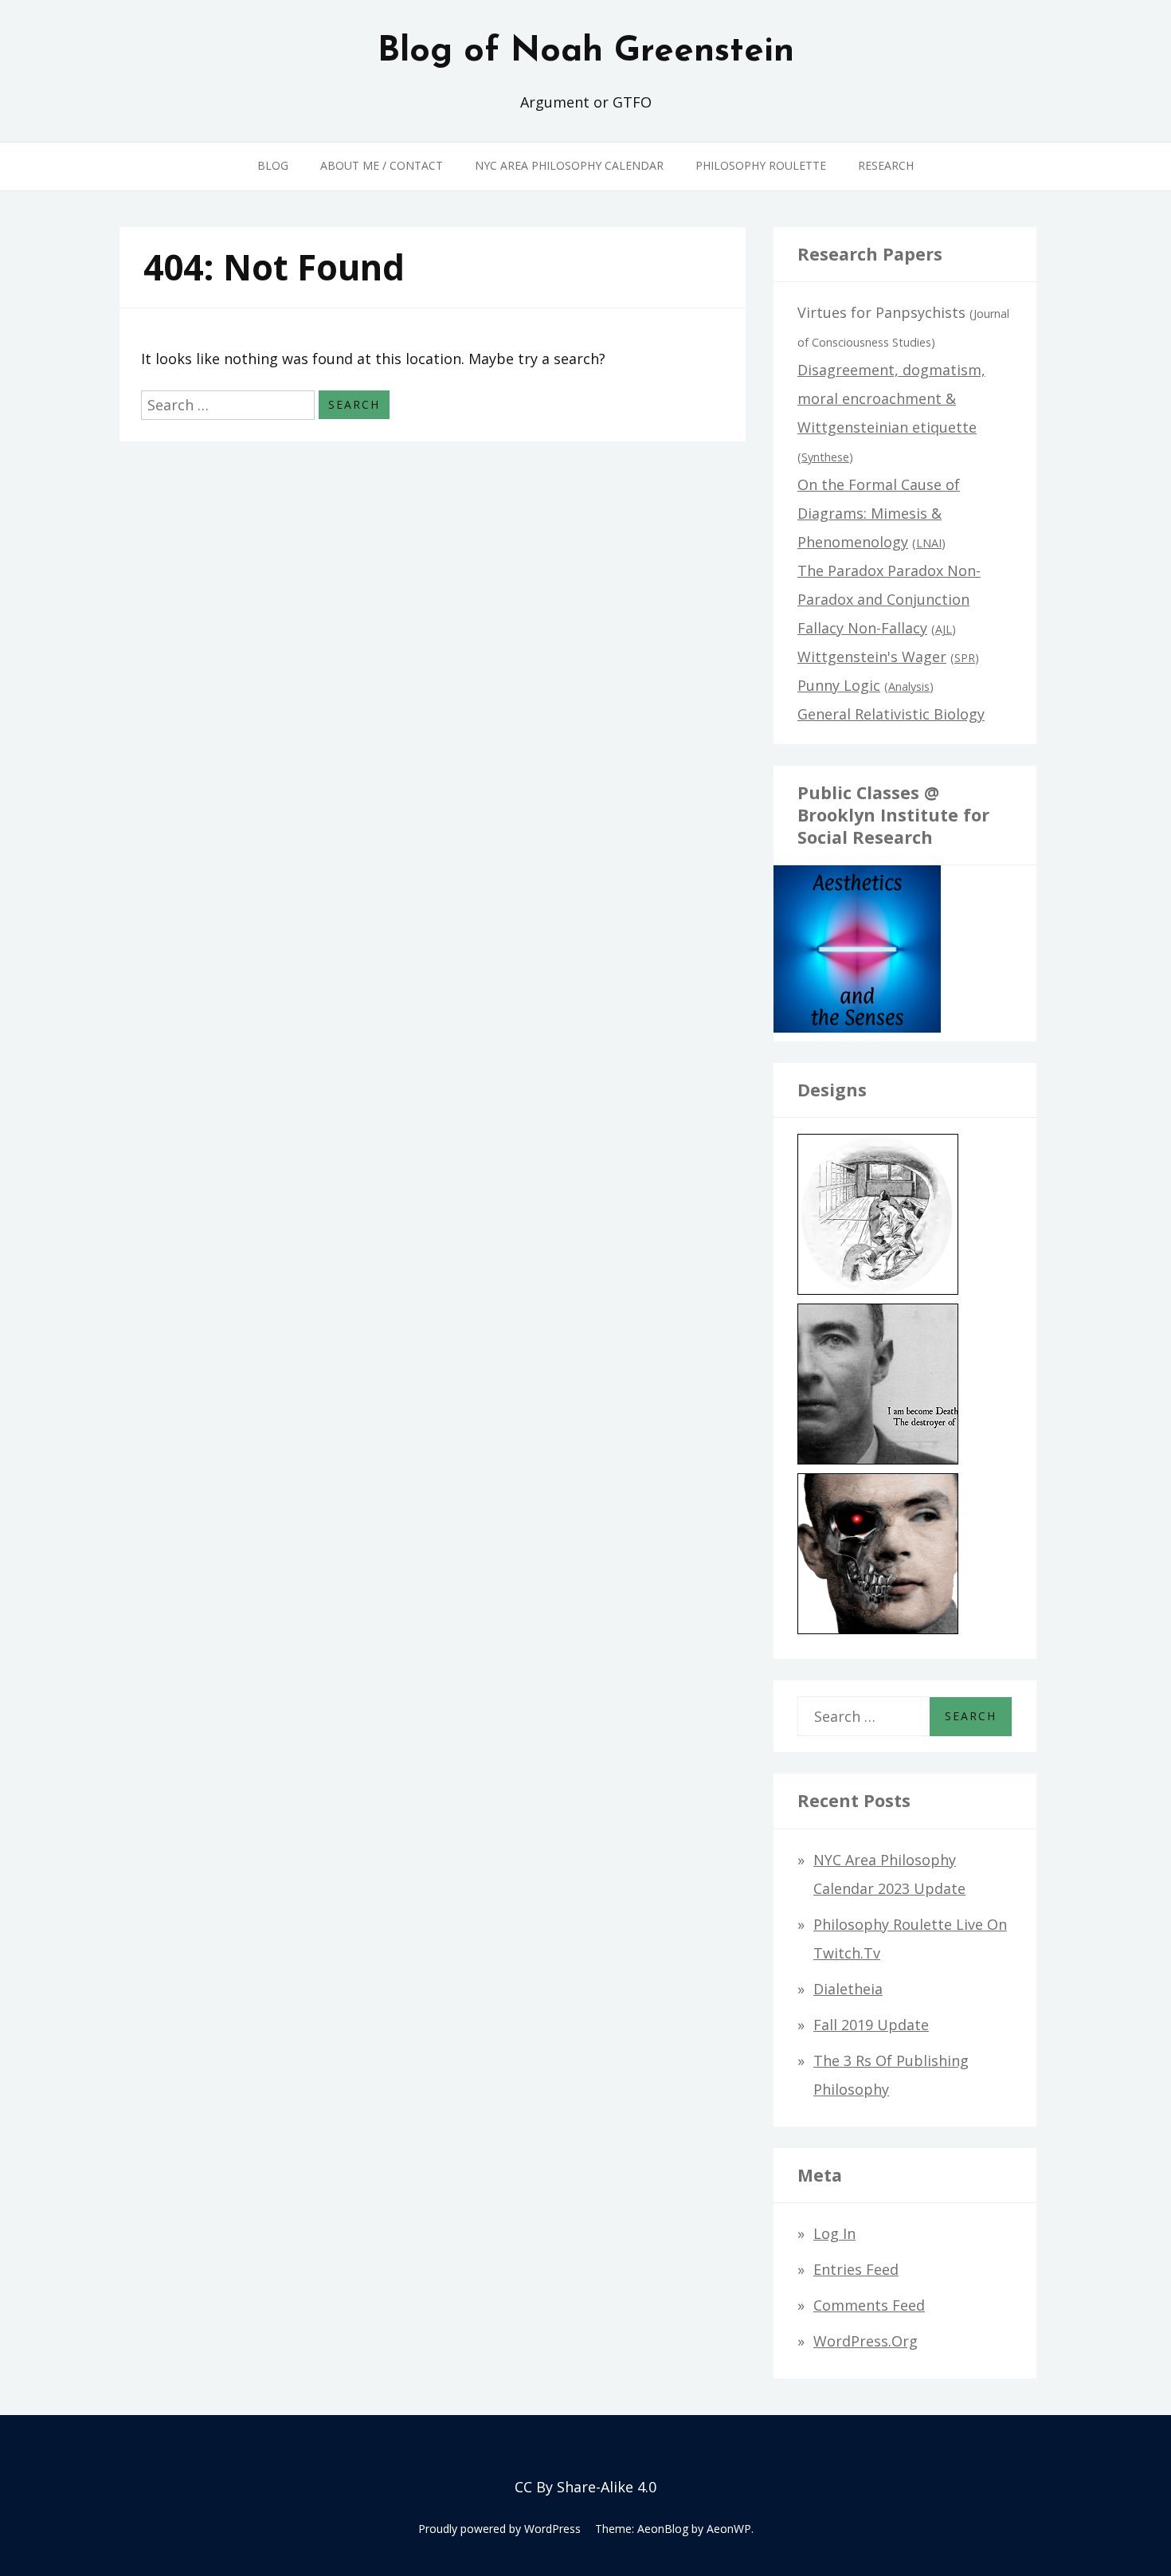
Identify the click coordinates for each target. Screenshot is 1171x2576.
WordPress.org (866, 2341)
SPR (965, 658)
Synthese (825, 457)
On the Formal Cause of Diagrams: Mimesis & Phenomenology (879, 513)
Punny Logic (839, 685)
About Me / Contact (382, 165)
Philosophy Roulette (761, 165)
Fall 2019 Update (871, 2025)
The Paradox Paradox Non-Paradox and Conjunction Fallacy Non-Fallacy (889, 599)
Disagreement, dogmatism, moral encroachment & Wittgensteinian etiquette (891, 398)
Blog (273, 165)
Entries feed (856, 2269)
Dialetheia (848, 1989)
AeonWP (729, 2529)
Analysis (909, 686)
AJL (944, 629)
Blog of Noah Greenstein (586, 52)
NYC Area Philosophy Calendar (569, 165)
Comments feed (869, 2305)
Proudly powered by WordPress (499, 2529)
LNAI (929, 543)
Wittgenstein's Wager (872, 657)
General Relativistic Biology (891, 714)
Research (886, 165)
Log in (834, 2233)
